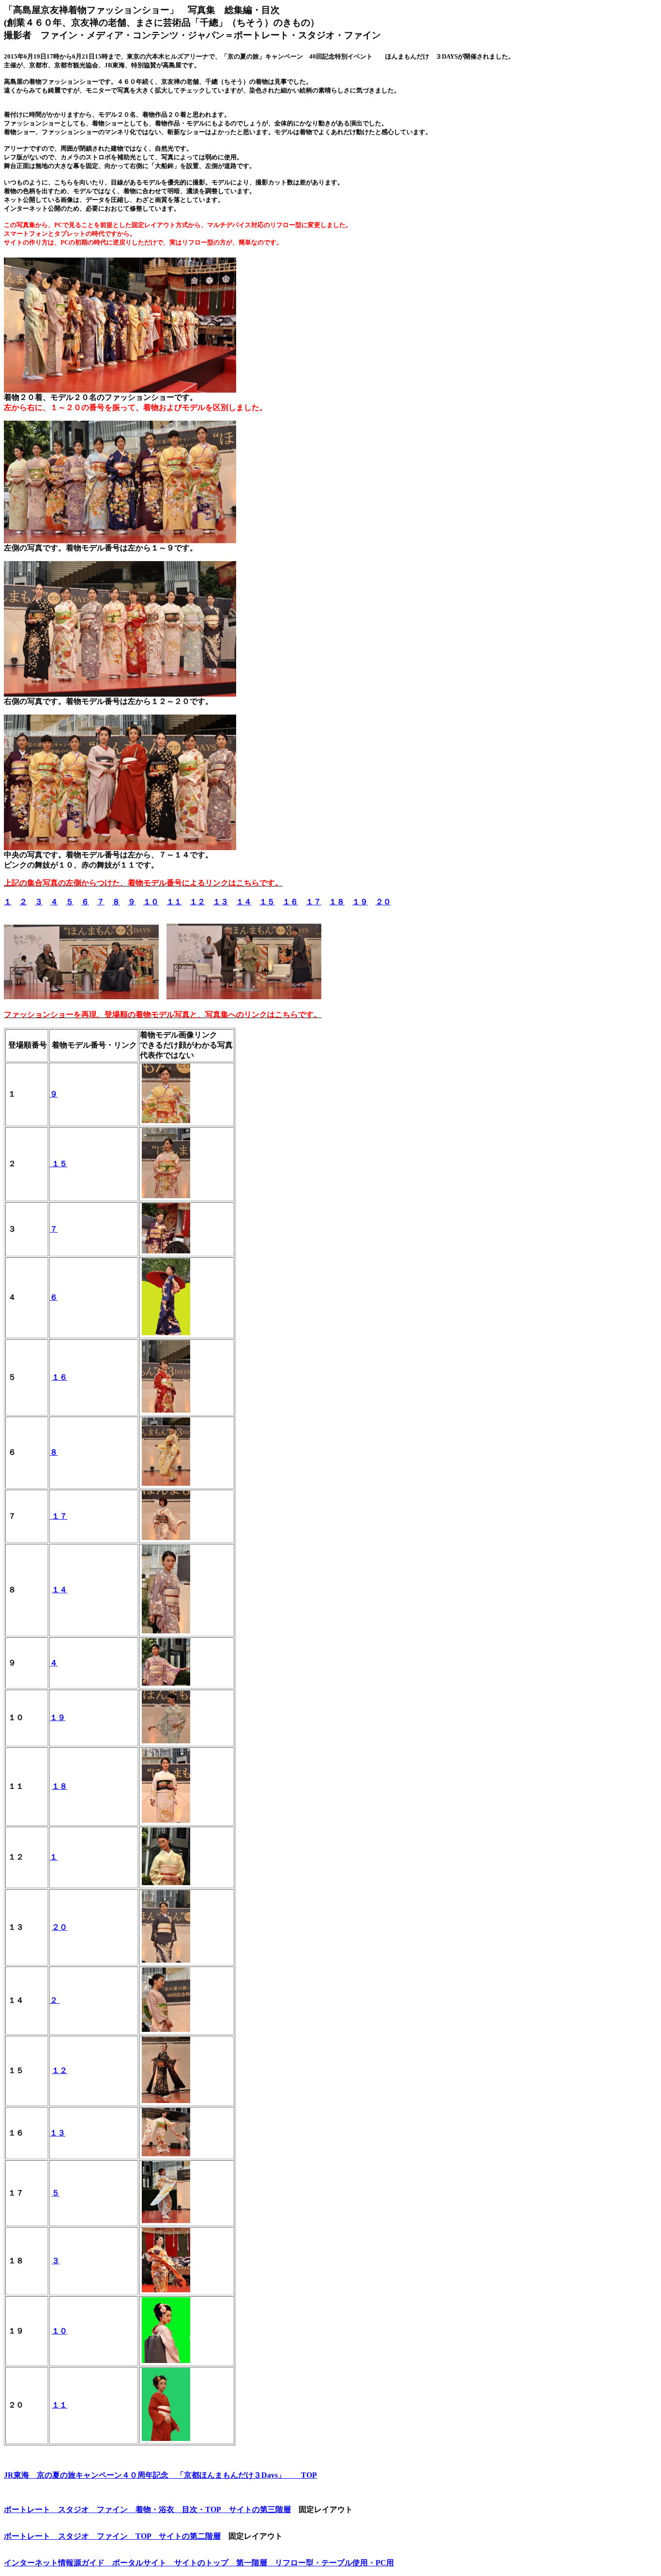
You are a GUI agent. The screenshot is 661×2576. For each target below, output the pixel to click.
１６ (290, 902)
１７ (314, 902)
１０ (151, 902)
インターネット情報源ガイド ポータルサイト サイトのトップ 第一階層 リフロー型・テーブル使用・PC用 (199, 2563)
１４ (244, 902)
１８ (337, 902)
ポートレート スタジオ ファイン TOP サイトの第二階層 (112, 2536)
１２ (197, 902)
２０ (383, 902)
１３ (221, 902)
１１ (174, 902)
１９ (360, 902)
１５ (267, 902)
